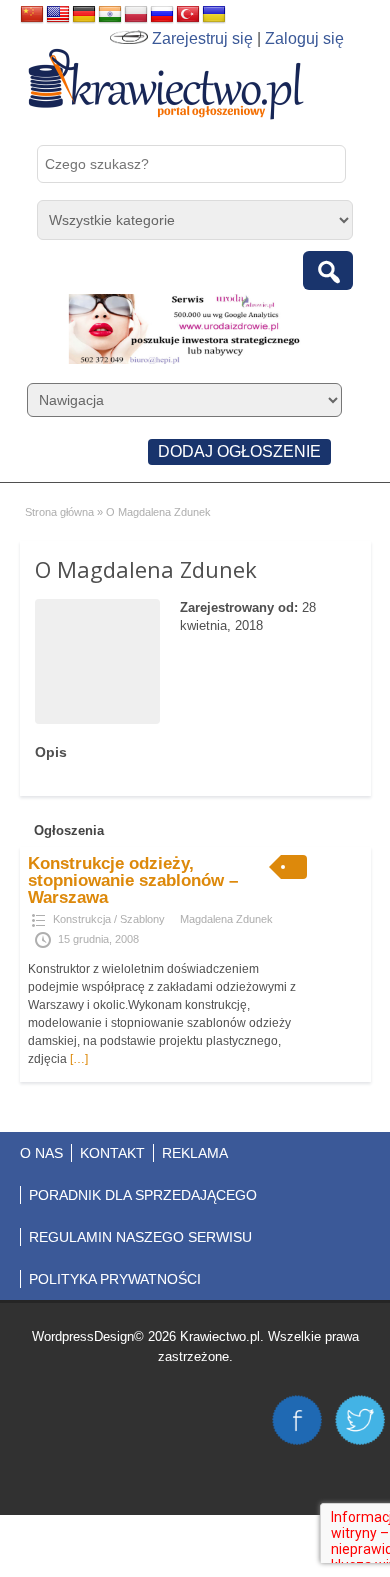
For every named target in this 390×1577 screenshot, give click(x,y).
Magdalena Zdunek (226, 919)
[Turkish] (188, 15)
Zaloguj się (304, 38)
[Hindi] (110, 15)
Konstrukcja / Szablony (109, 919)
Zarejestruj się (202, 38)
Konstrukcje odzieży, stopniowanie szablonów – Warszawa (133, 880)
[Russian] (162, 15)
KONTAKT (112, 1153)
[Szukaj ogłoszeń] (328, 270)
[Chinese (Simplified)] (32, 15)
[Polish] (136, 15)
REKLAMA (195, 1153)
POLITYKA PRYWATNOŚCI (115, 1279)
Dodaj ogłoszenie (239, 451)
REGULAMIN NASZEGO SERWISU (140, 1237)
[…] (79, 1059)
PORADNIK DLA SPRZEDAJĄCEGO (143, 1195)
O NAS (41, 1153)
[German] (84, 15)
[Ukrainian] (214, 15)
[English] (58, 15)
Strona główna (59, 512)
